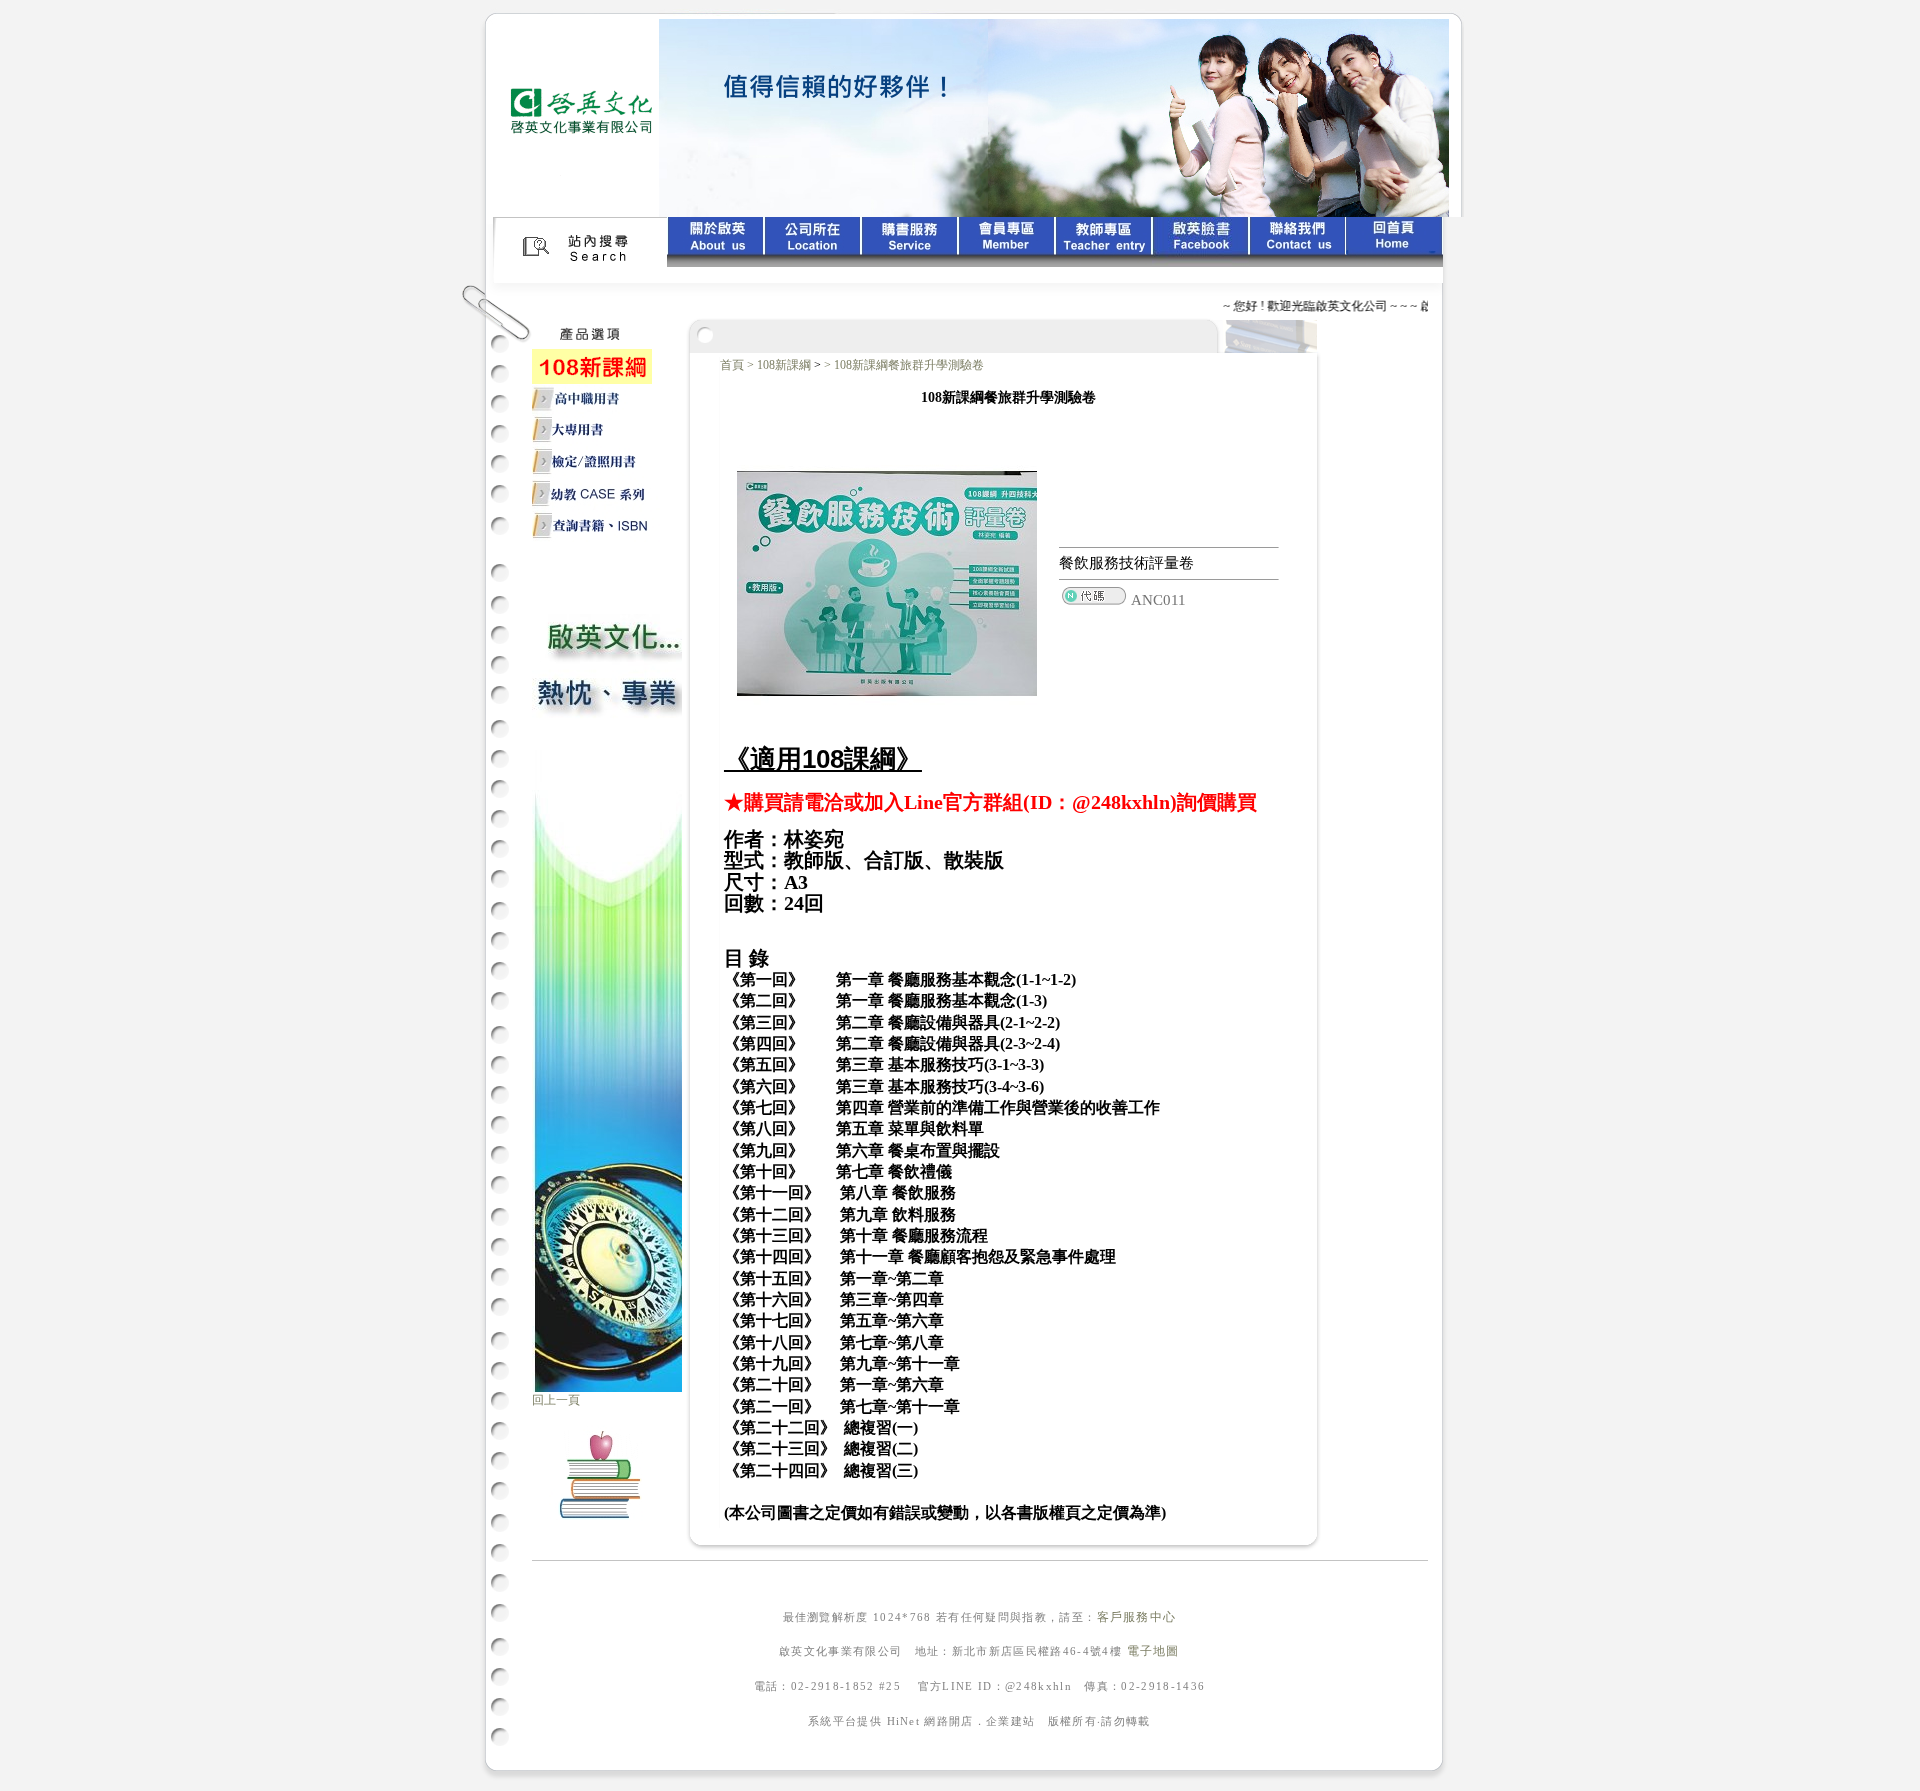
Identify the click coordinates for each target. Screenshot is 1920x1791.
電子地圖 (1153, 1651)
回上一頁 (556, 1400)
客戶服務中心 (1137, 1617)
